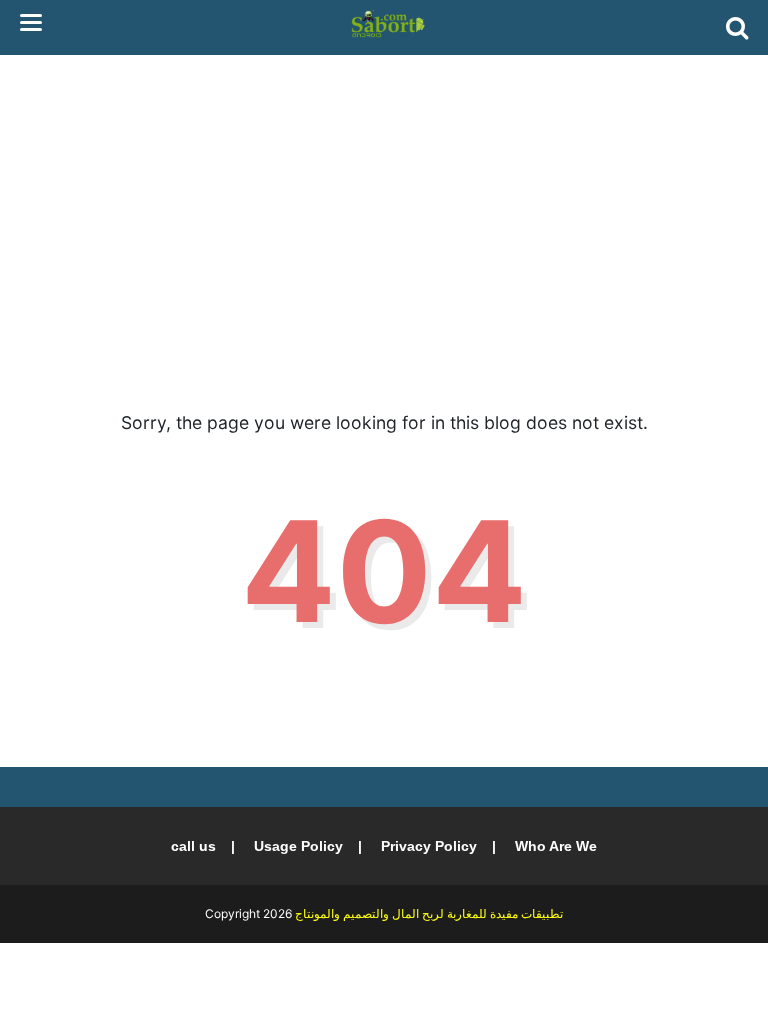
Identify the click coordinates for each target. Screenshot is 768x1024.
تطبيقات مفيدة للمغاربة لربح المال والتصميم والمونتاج (429, 913)
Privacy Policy (429, 846)
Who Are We (556, 846)
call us (193, 846)
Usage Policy (298, 846)
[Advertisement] (384, 210)
